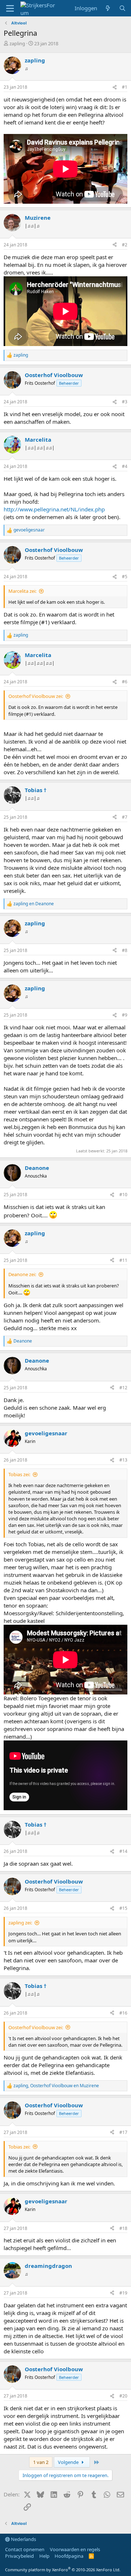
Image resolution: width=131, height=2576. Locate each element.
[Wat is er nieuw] (108, 8)
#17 (123, 2132)
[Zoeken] (122, 8)
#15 (123, 1908)
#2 (125, 245)
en (34, 904)
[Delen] (115, 87)
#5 (125, 577)
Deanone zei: (22, 1274)
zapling (17, 43)
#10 (123, 1195)
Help (44, 2556)
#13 (123, 1460)
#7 (125, 817)
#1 (125, 87)
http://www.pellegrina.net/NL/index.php (54, 509)
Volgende (69, 2462)
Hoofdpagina (69, 2556)
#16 (123, 2013)
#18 (123, 2228)
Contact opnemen (25, 2549)
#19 (123, 2293)
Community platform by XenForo (63, 2570)
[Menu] (10, 8)
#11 (123, 1260)
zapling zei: (20, 1923)
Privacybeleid (19, 2556)
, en (56, 2086)
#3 (125, 402)
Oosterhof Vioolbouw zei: (36, 696)
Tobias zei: (19, 1474)
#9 (125, 1015)
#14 (123, 1851)
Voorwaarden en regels (75, 2549)
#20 (123, 2396)
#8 (125, 950)
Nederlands (23, 2539)
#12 (123, 1388)
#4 (125, 466)
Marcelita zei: (22, 591)
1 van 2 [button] (41, 2462)
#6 (125, 682)
